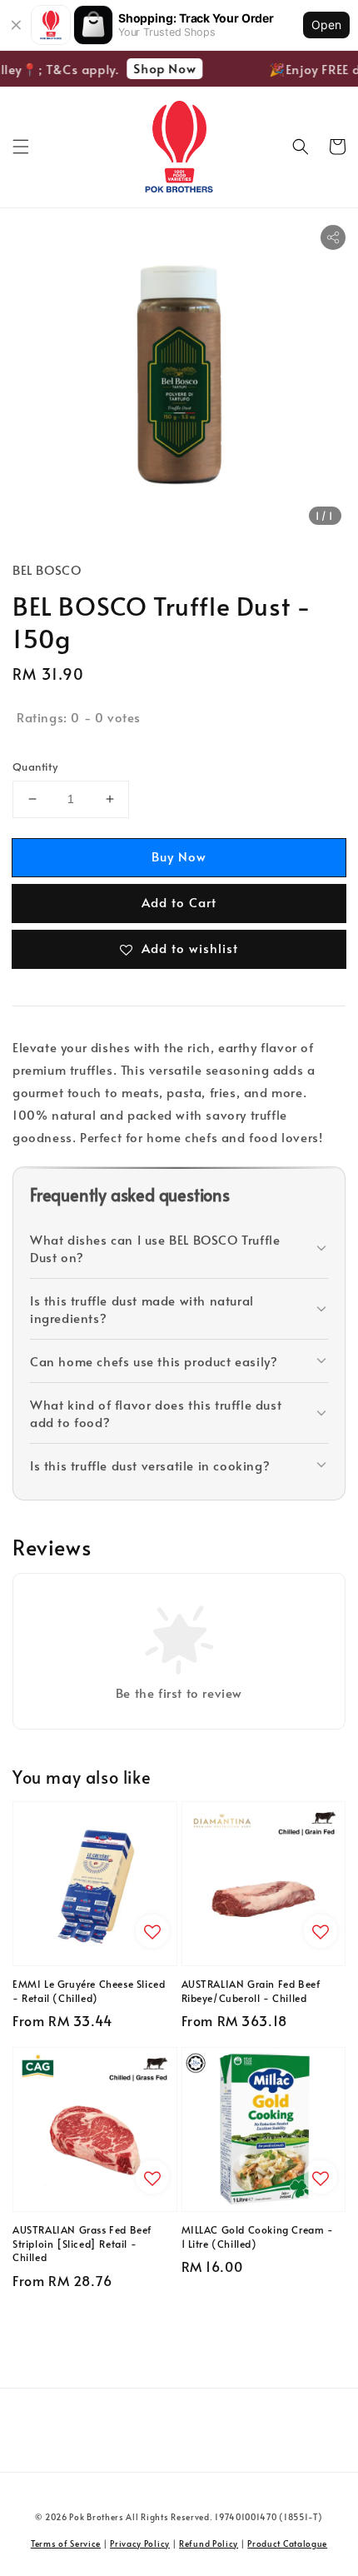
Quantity (35, 766)
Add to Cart (179, 902)
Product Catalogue (287, 2544)
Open (326, 25)
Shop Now (159, 68)
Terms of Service (66, 2544)
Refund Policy (209, 2544)
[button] (21, 147)
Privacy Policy (140, 2544)
